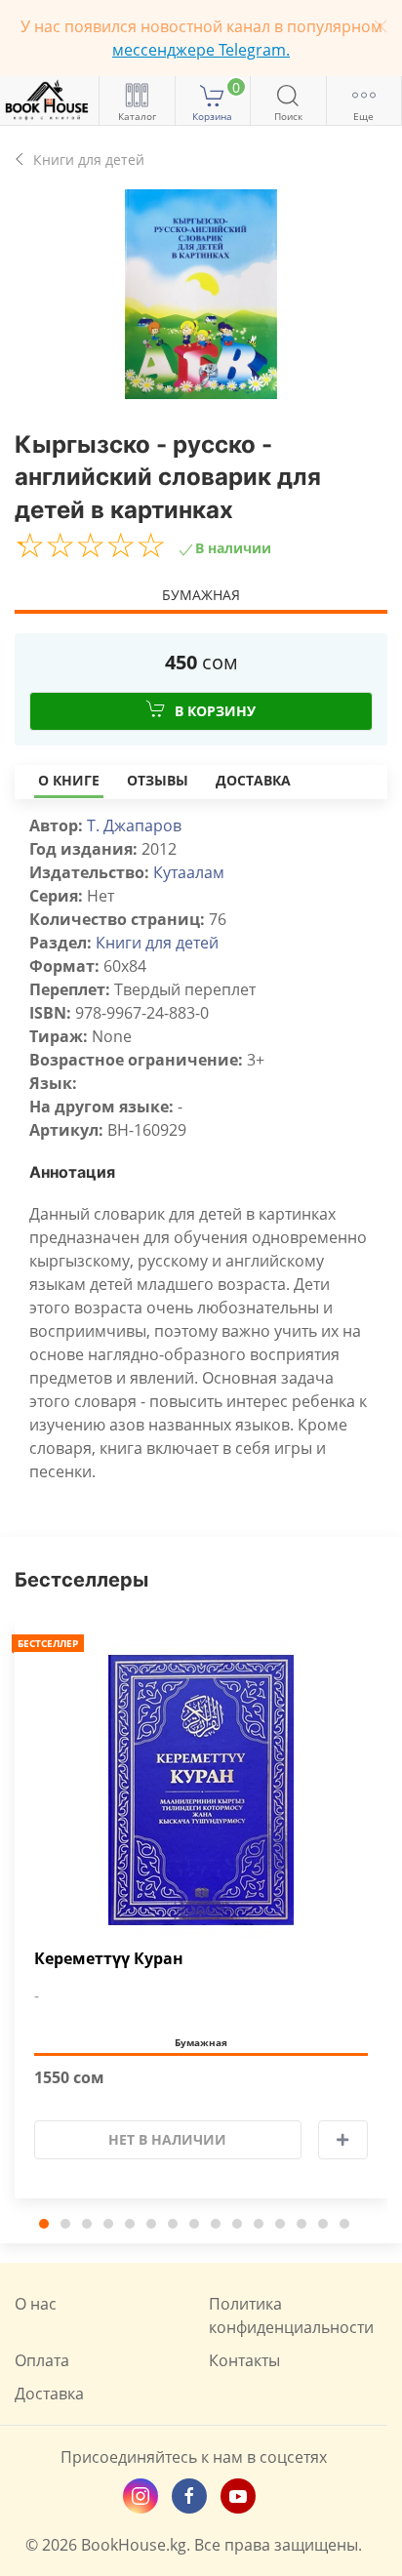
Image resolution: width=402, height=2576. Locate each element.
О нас (36, 2304)
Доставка (253, 780)
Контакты (244, 2360)
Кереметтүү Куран (109, 1959)
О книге (69, 780)
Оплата (42, 2360)
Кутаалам (189, 872)
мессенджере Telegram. (201, 50)
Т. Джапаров (134, 825)
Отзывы (158, 780)
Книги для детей (157, 943)
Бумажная (201, 595)
